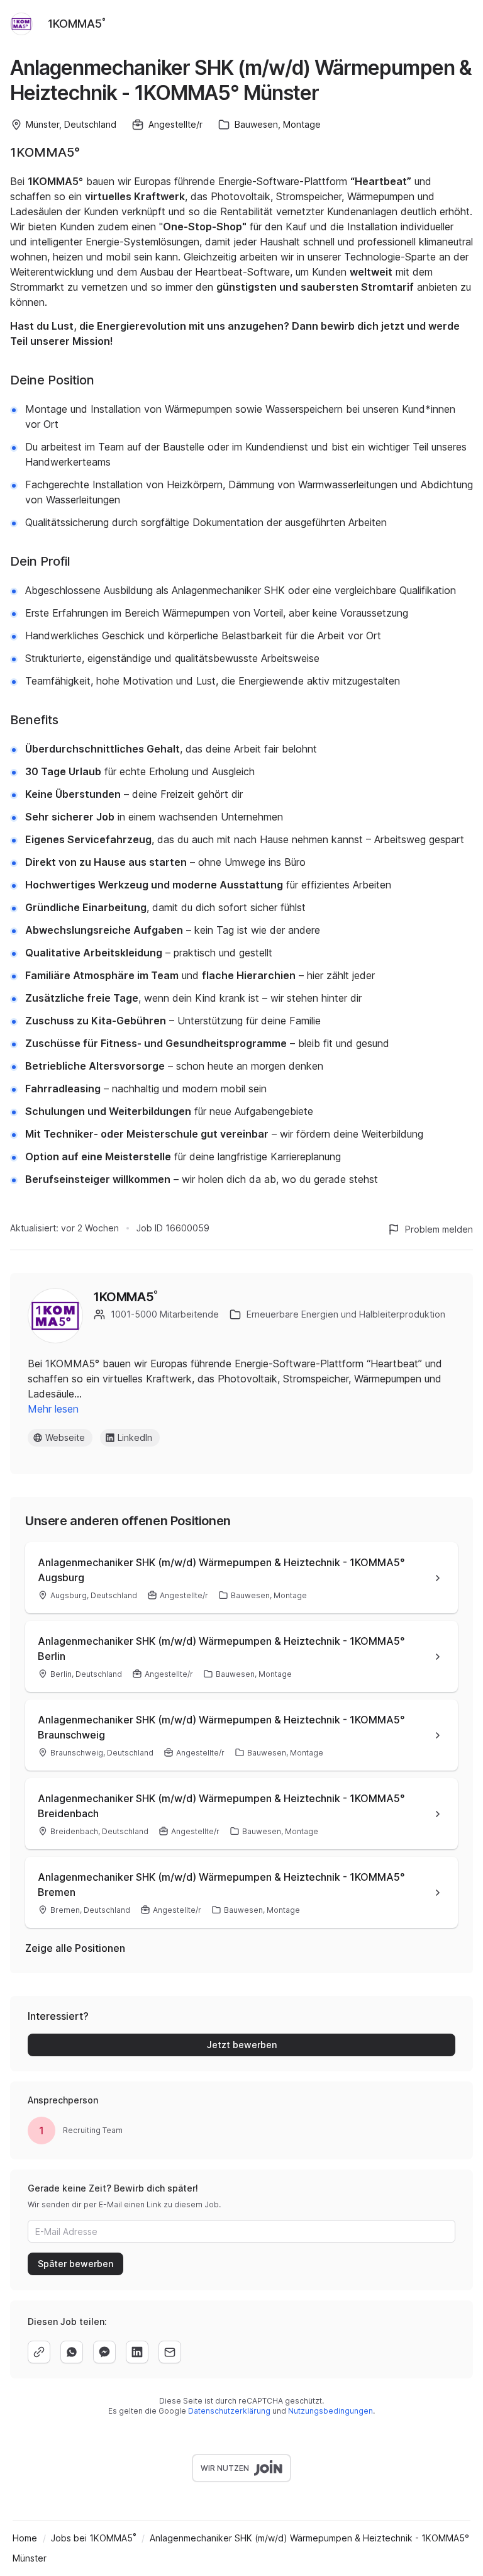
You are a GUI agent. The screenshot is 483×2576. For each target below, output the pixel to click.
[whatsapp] (72, 2352)
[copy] (39, 2352)
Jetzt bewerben (242, 2045)
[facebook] (104, 2352)
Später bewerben (75, 2264)
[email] (170, 2352)
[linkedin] (137, 2352)
